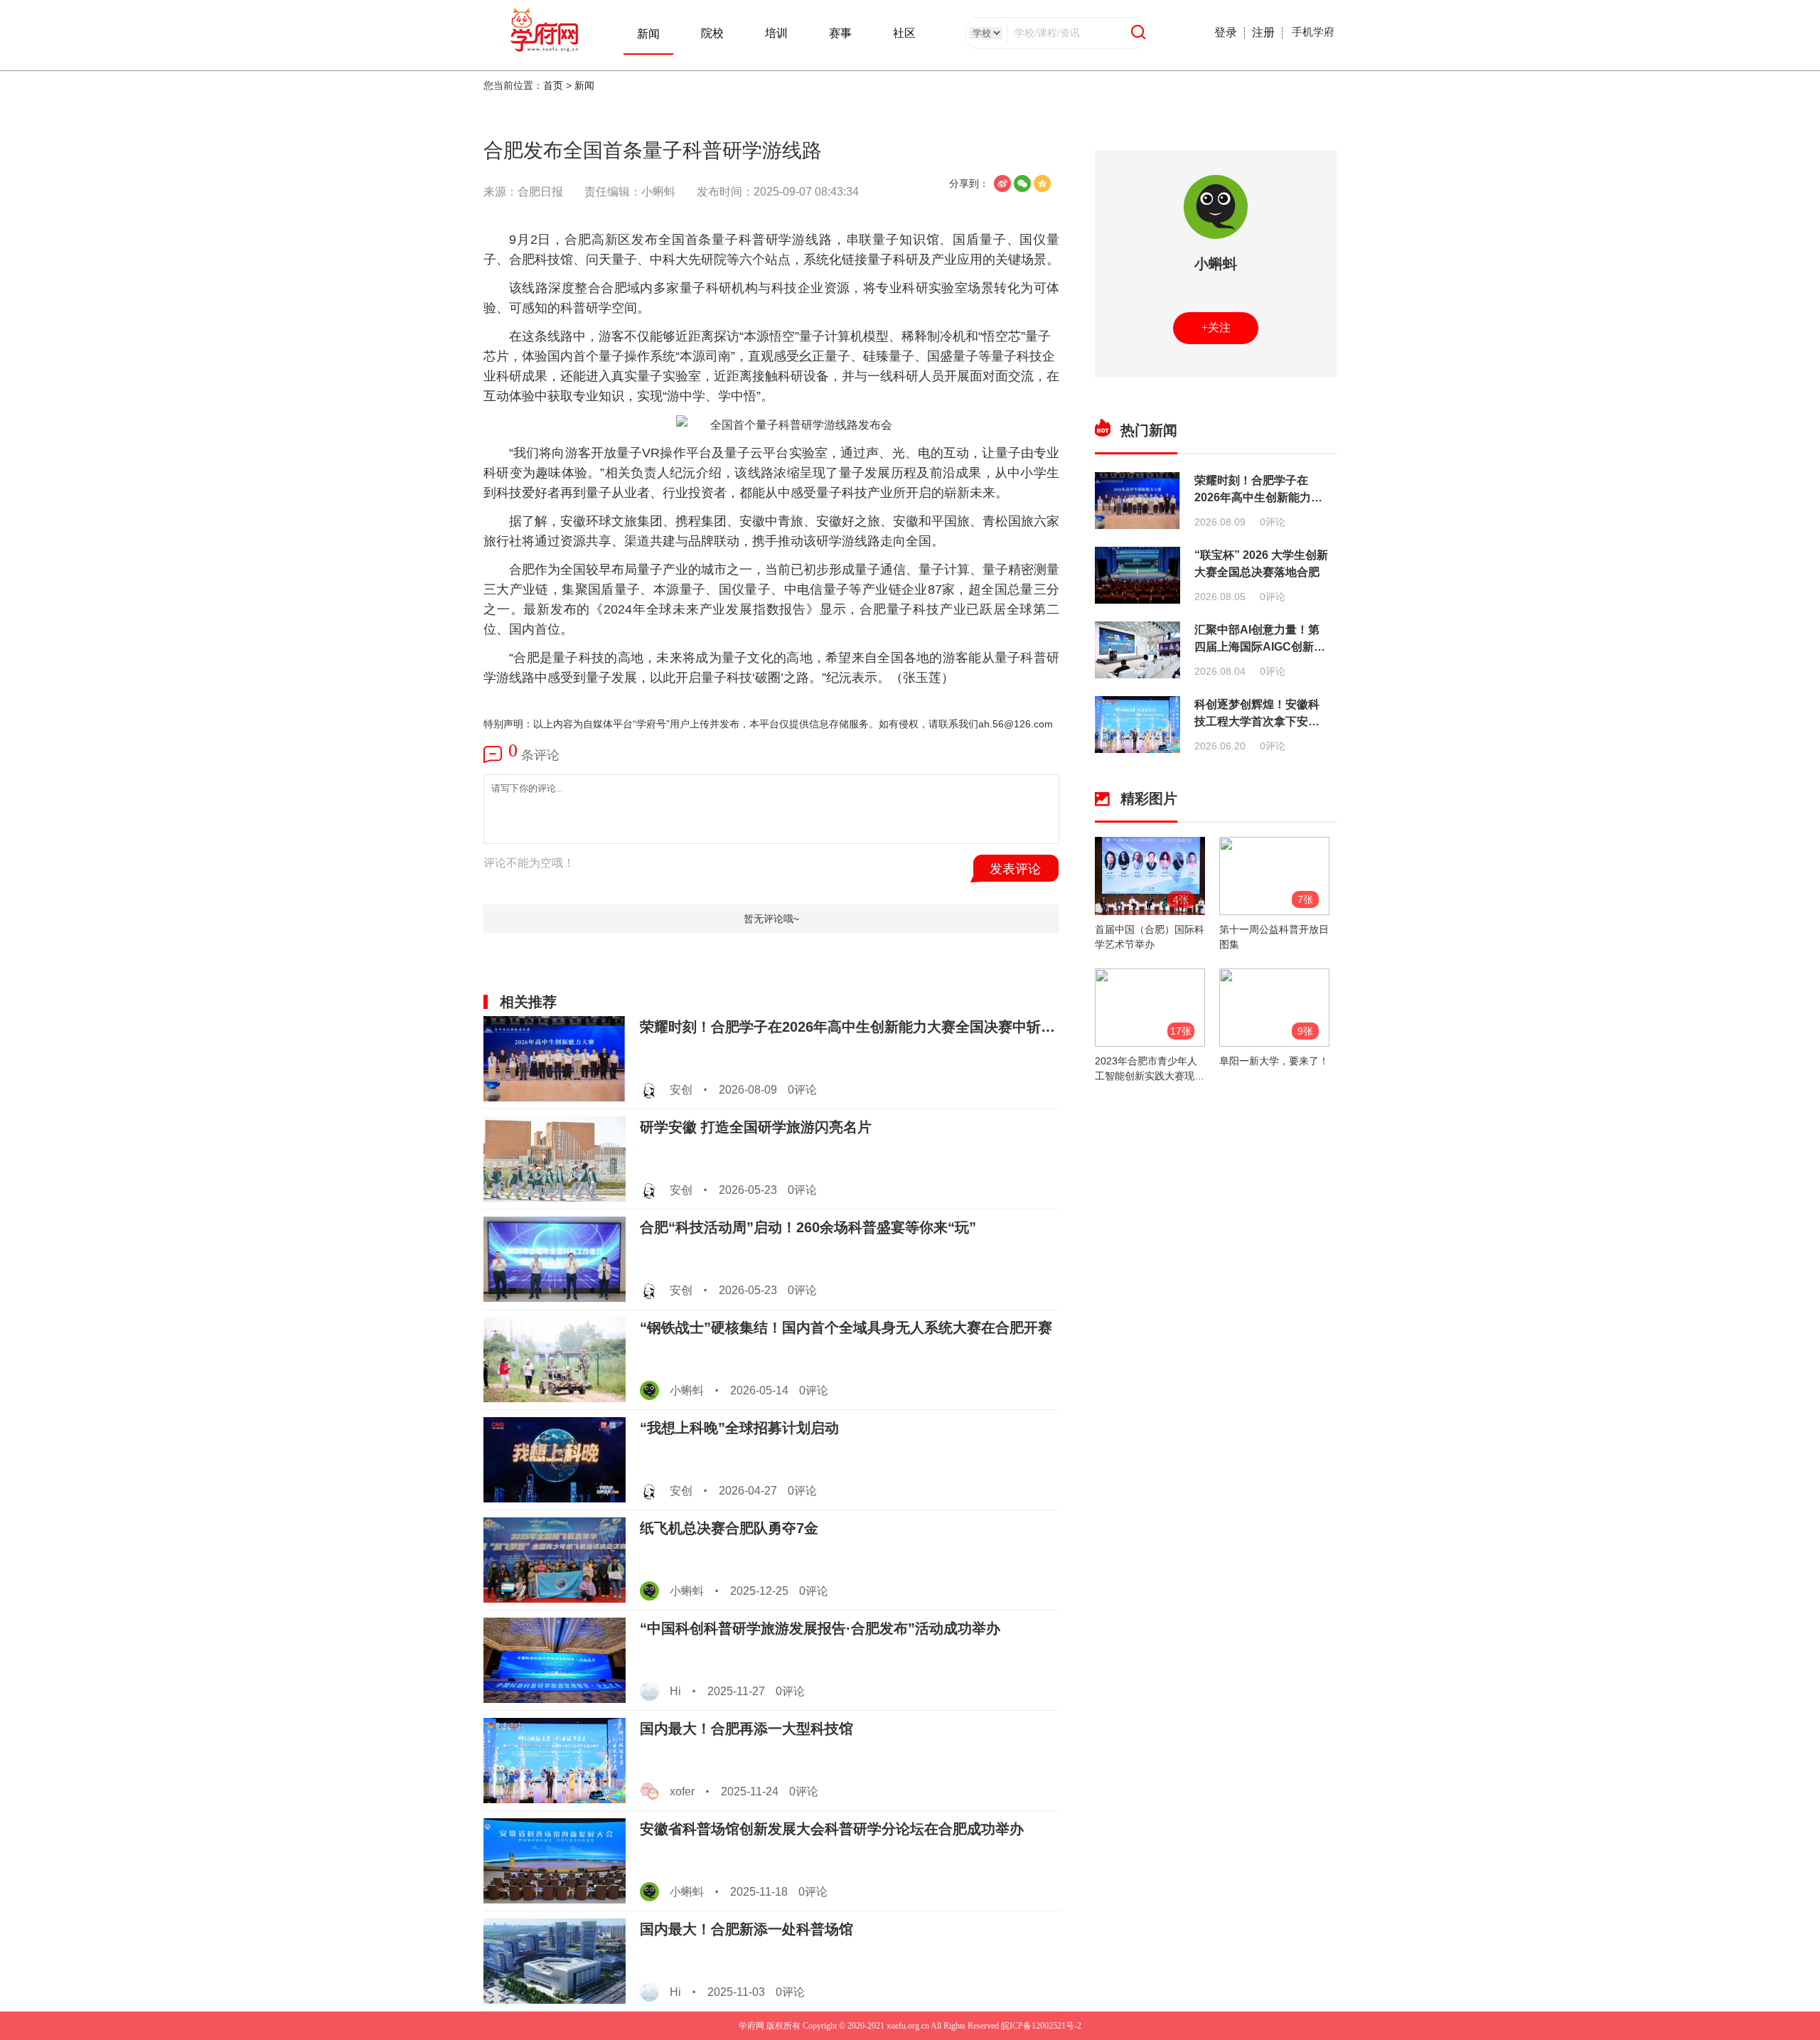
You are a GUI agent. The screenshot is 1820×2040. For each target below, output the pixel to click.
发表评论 (1015, 869)
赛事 (840, 33)
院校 (712, 33)
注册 (1263, 32)
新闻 (648, 34)
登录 (1226, 32)
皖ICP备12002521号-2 (1040, 2026)
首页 (553, 85)
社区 (904, 33)
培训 (776, 33)
